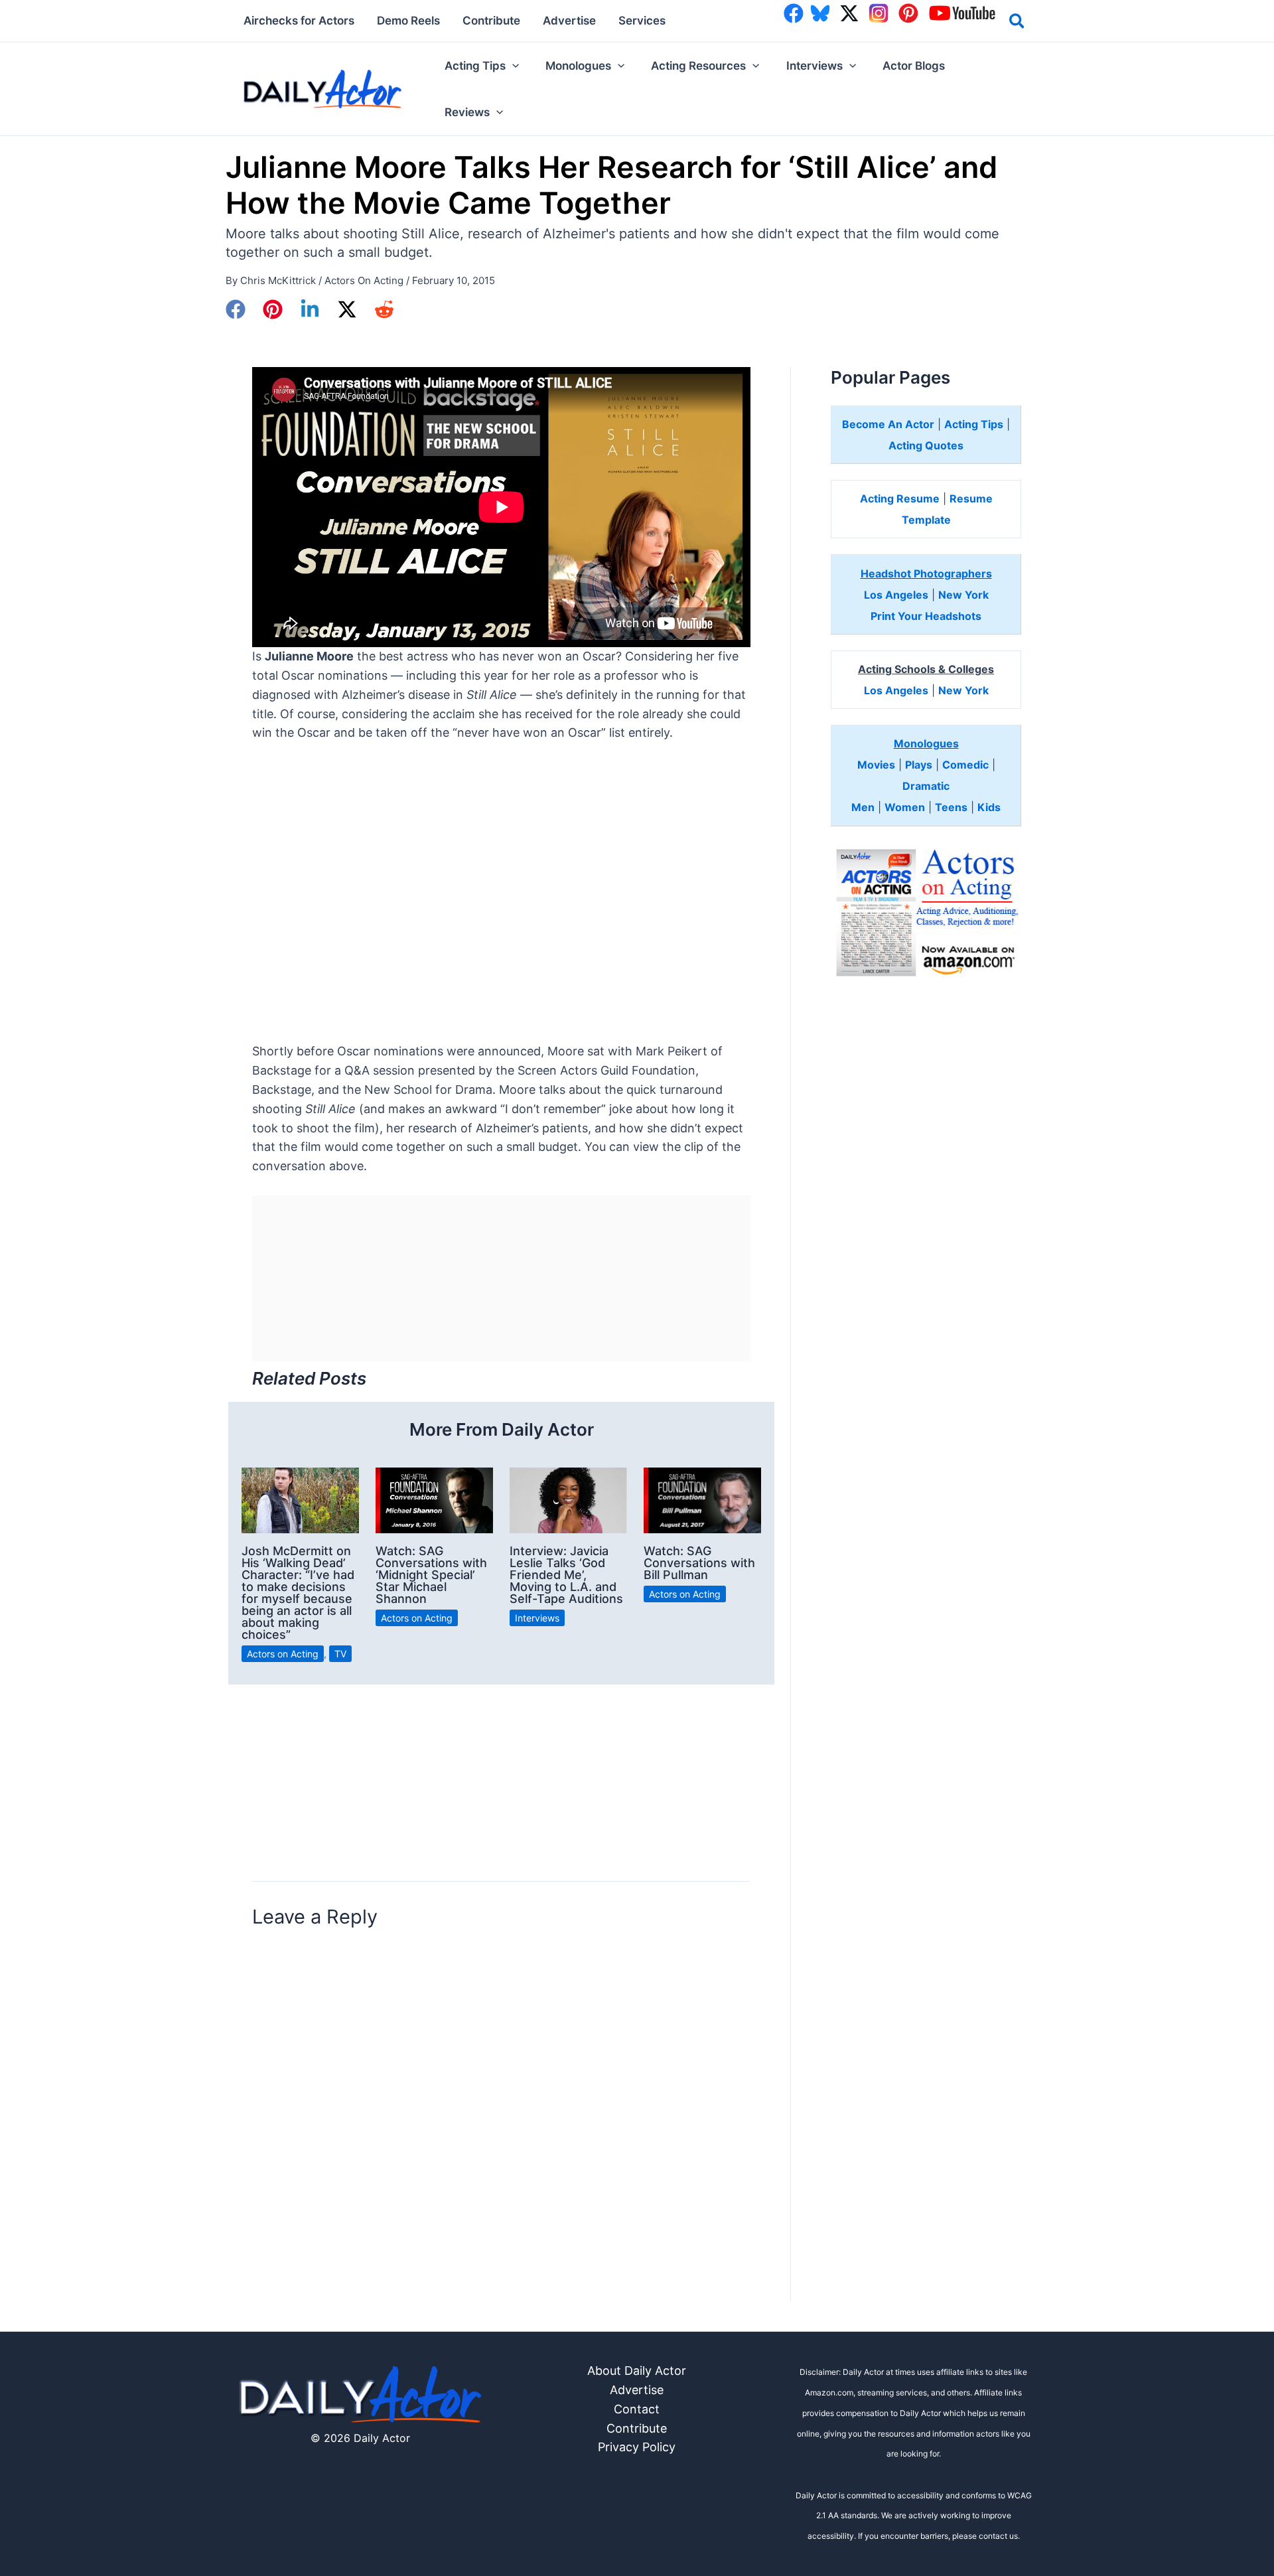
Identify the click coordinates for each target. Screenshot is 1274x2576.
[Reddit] (384, 309)
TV (340, 1654)
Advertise (637, 2390)
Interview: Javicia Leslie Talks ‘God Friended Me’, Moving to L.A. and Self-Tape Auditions (566, 1575)
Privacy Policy (637, 2447)
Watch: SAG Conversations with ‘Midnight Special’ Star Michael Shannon (431, 1575)
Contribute (637, 2428)
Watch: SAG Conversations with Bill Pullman (699, 1563)
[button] (1018, 23)
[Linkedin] (310, 309)
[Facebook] (236, 309)
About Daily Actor (637, 2371)
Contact (637, 2409)
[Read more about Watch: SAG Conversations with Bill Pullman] (702, 1499)
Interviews (537, 1618)
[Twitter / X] (347, 309)
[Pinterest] (273, 309)
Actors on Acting (364, 280)
